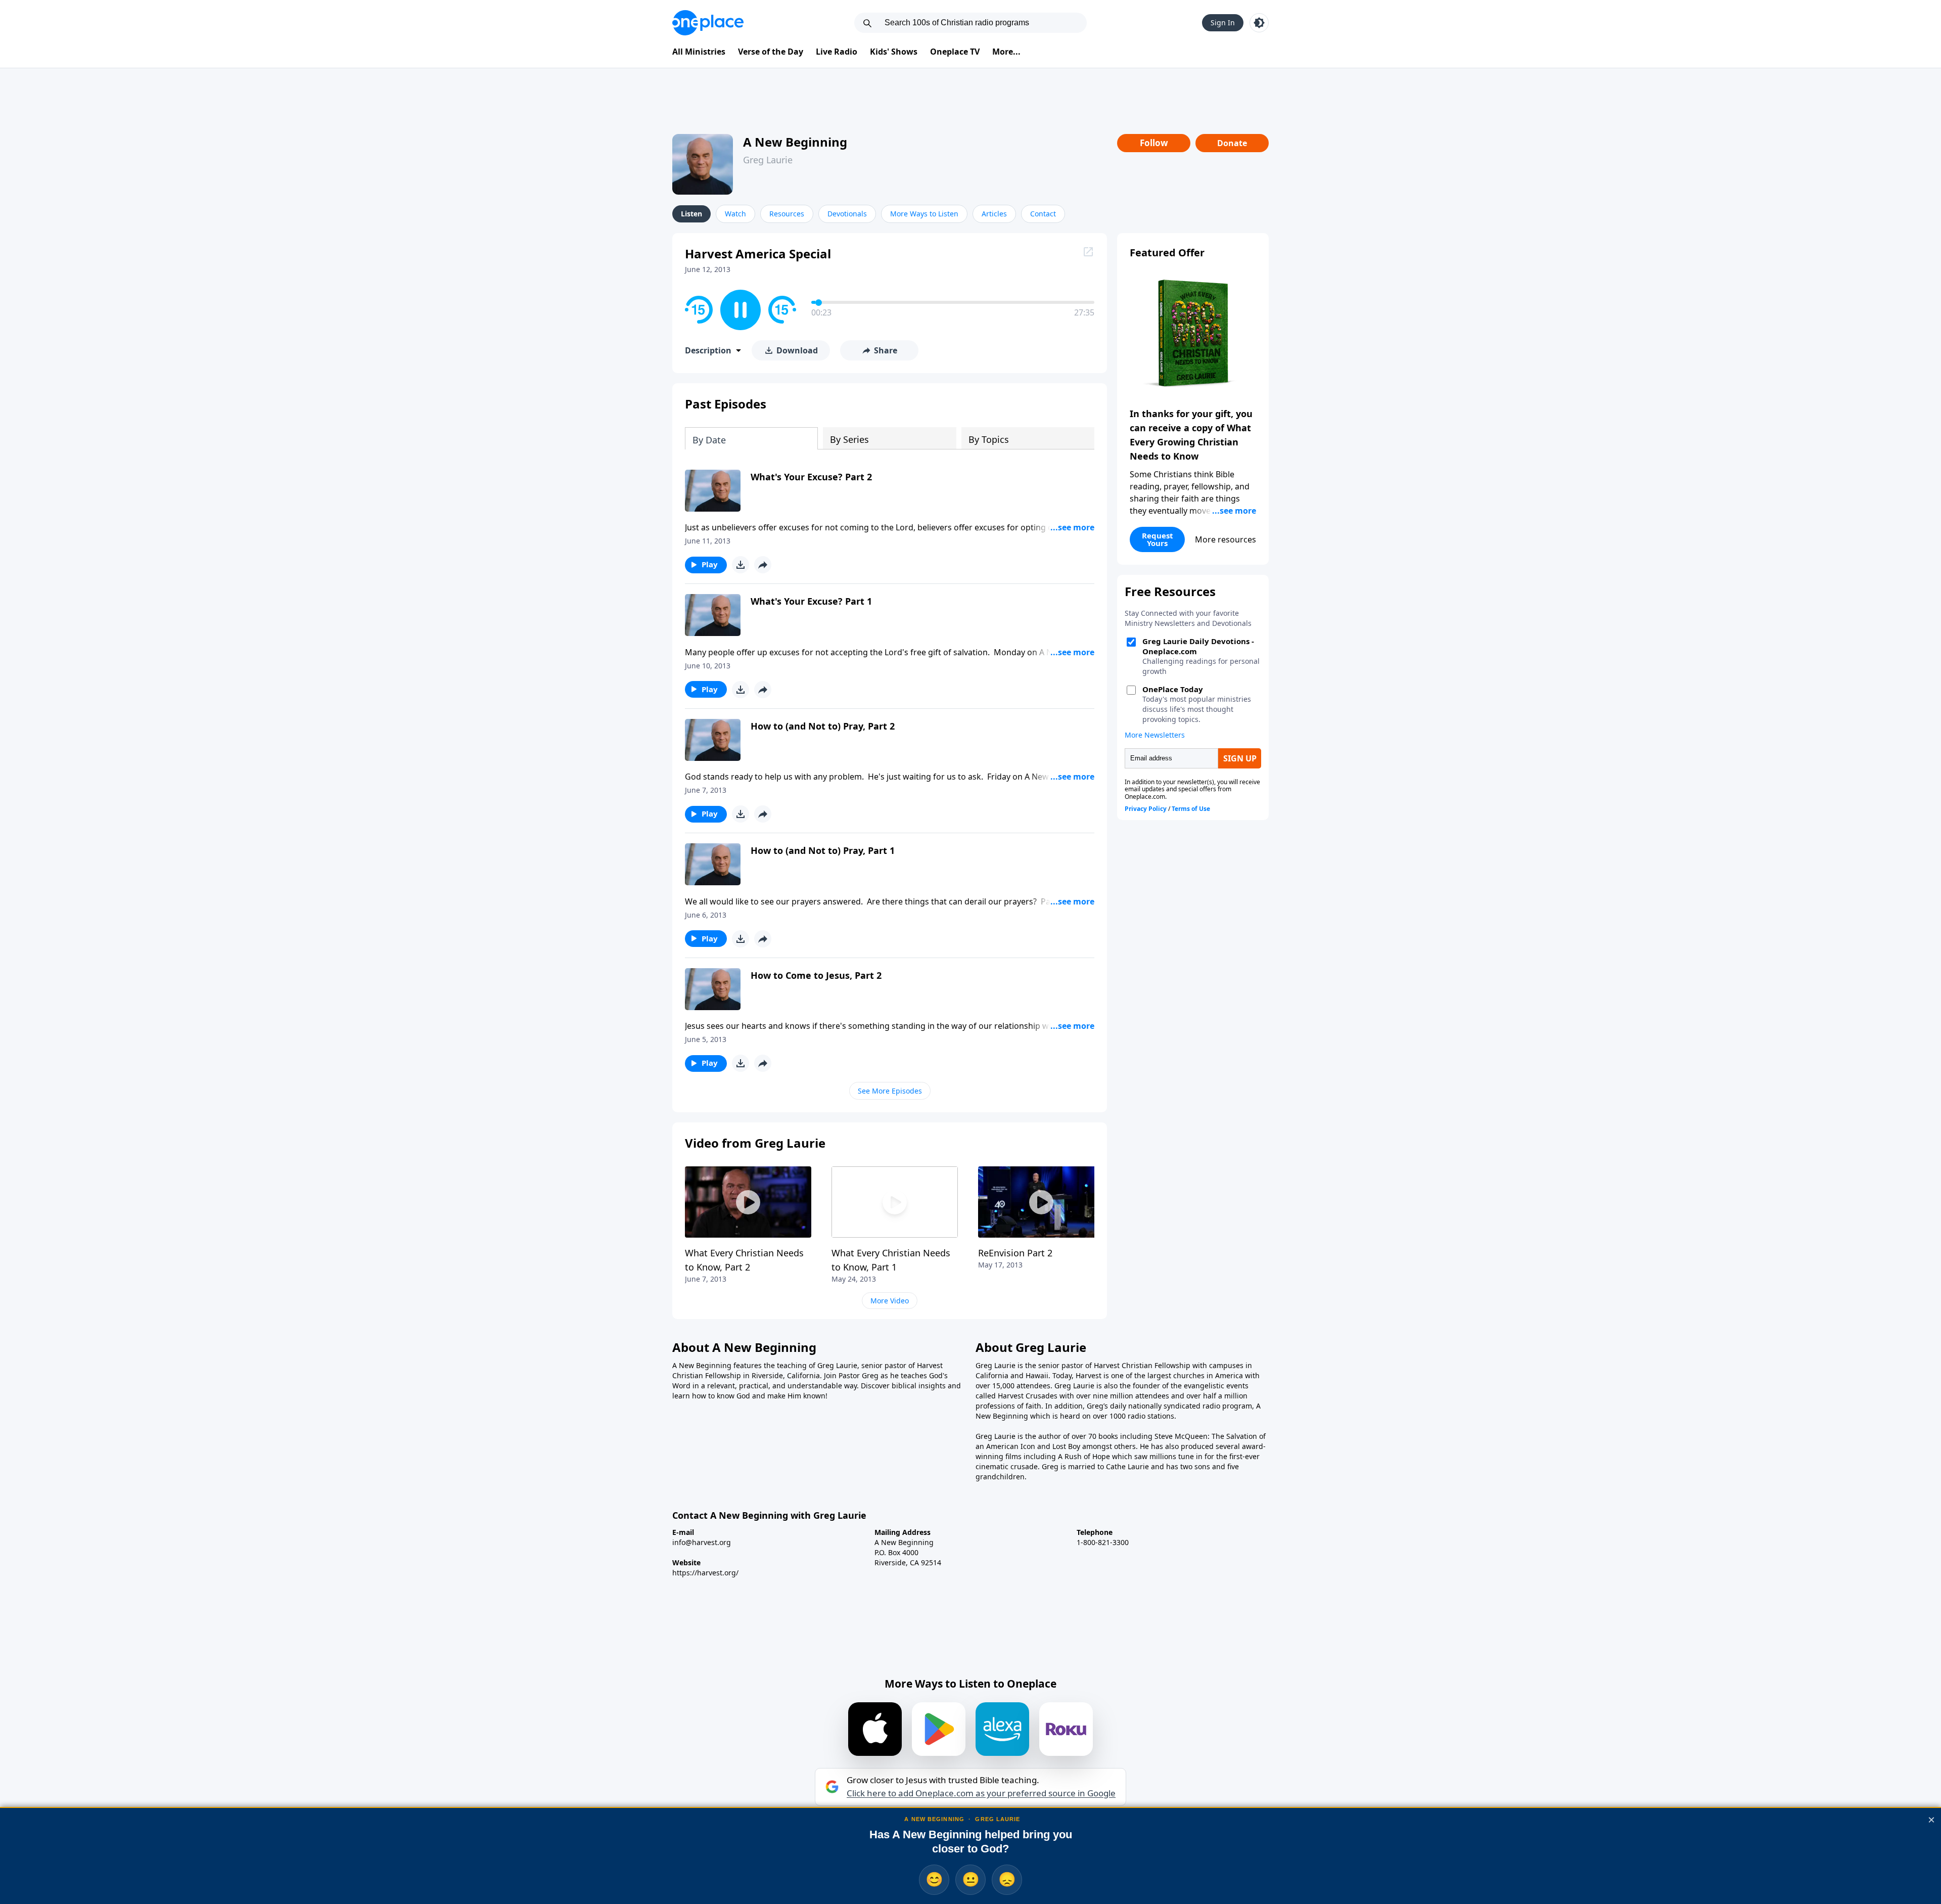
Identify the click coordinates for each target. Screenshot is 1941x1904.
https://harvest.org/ (705, 1573)
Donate (1232, 143)
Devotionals (847, 214)
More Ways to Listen (924, 214)
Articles (994, 214)
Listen (691, 214)
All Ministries (699, 52)
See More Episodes (890, 1091)
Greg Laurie (768, 160)
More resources (1226, 539)
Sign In (1223, 22)
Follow (1154, 143)
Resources (787, 214)
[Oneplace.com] (708, 23)
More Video (890, 1301)
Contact (1043, 214)
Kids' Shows (894, 52)
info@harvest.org (702, 1542)
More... (1006, 52)
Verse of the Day (771, 52)
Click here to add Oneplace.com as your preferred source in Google (981, 1793)
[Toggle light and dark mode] (1259, 23)
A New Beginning (795, 142)
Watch (735, 214)
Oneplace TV (955, 52)
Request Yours (1158, 539)
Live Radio (837, 52)
